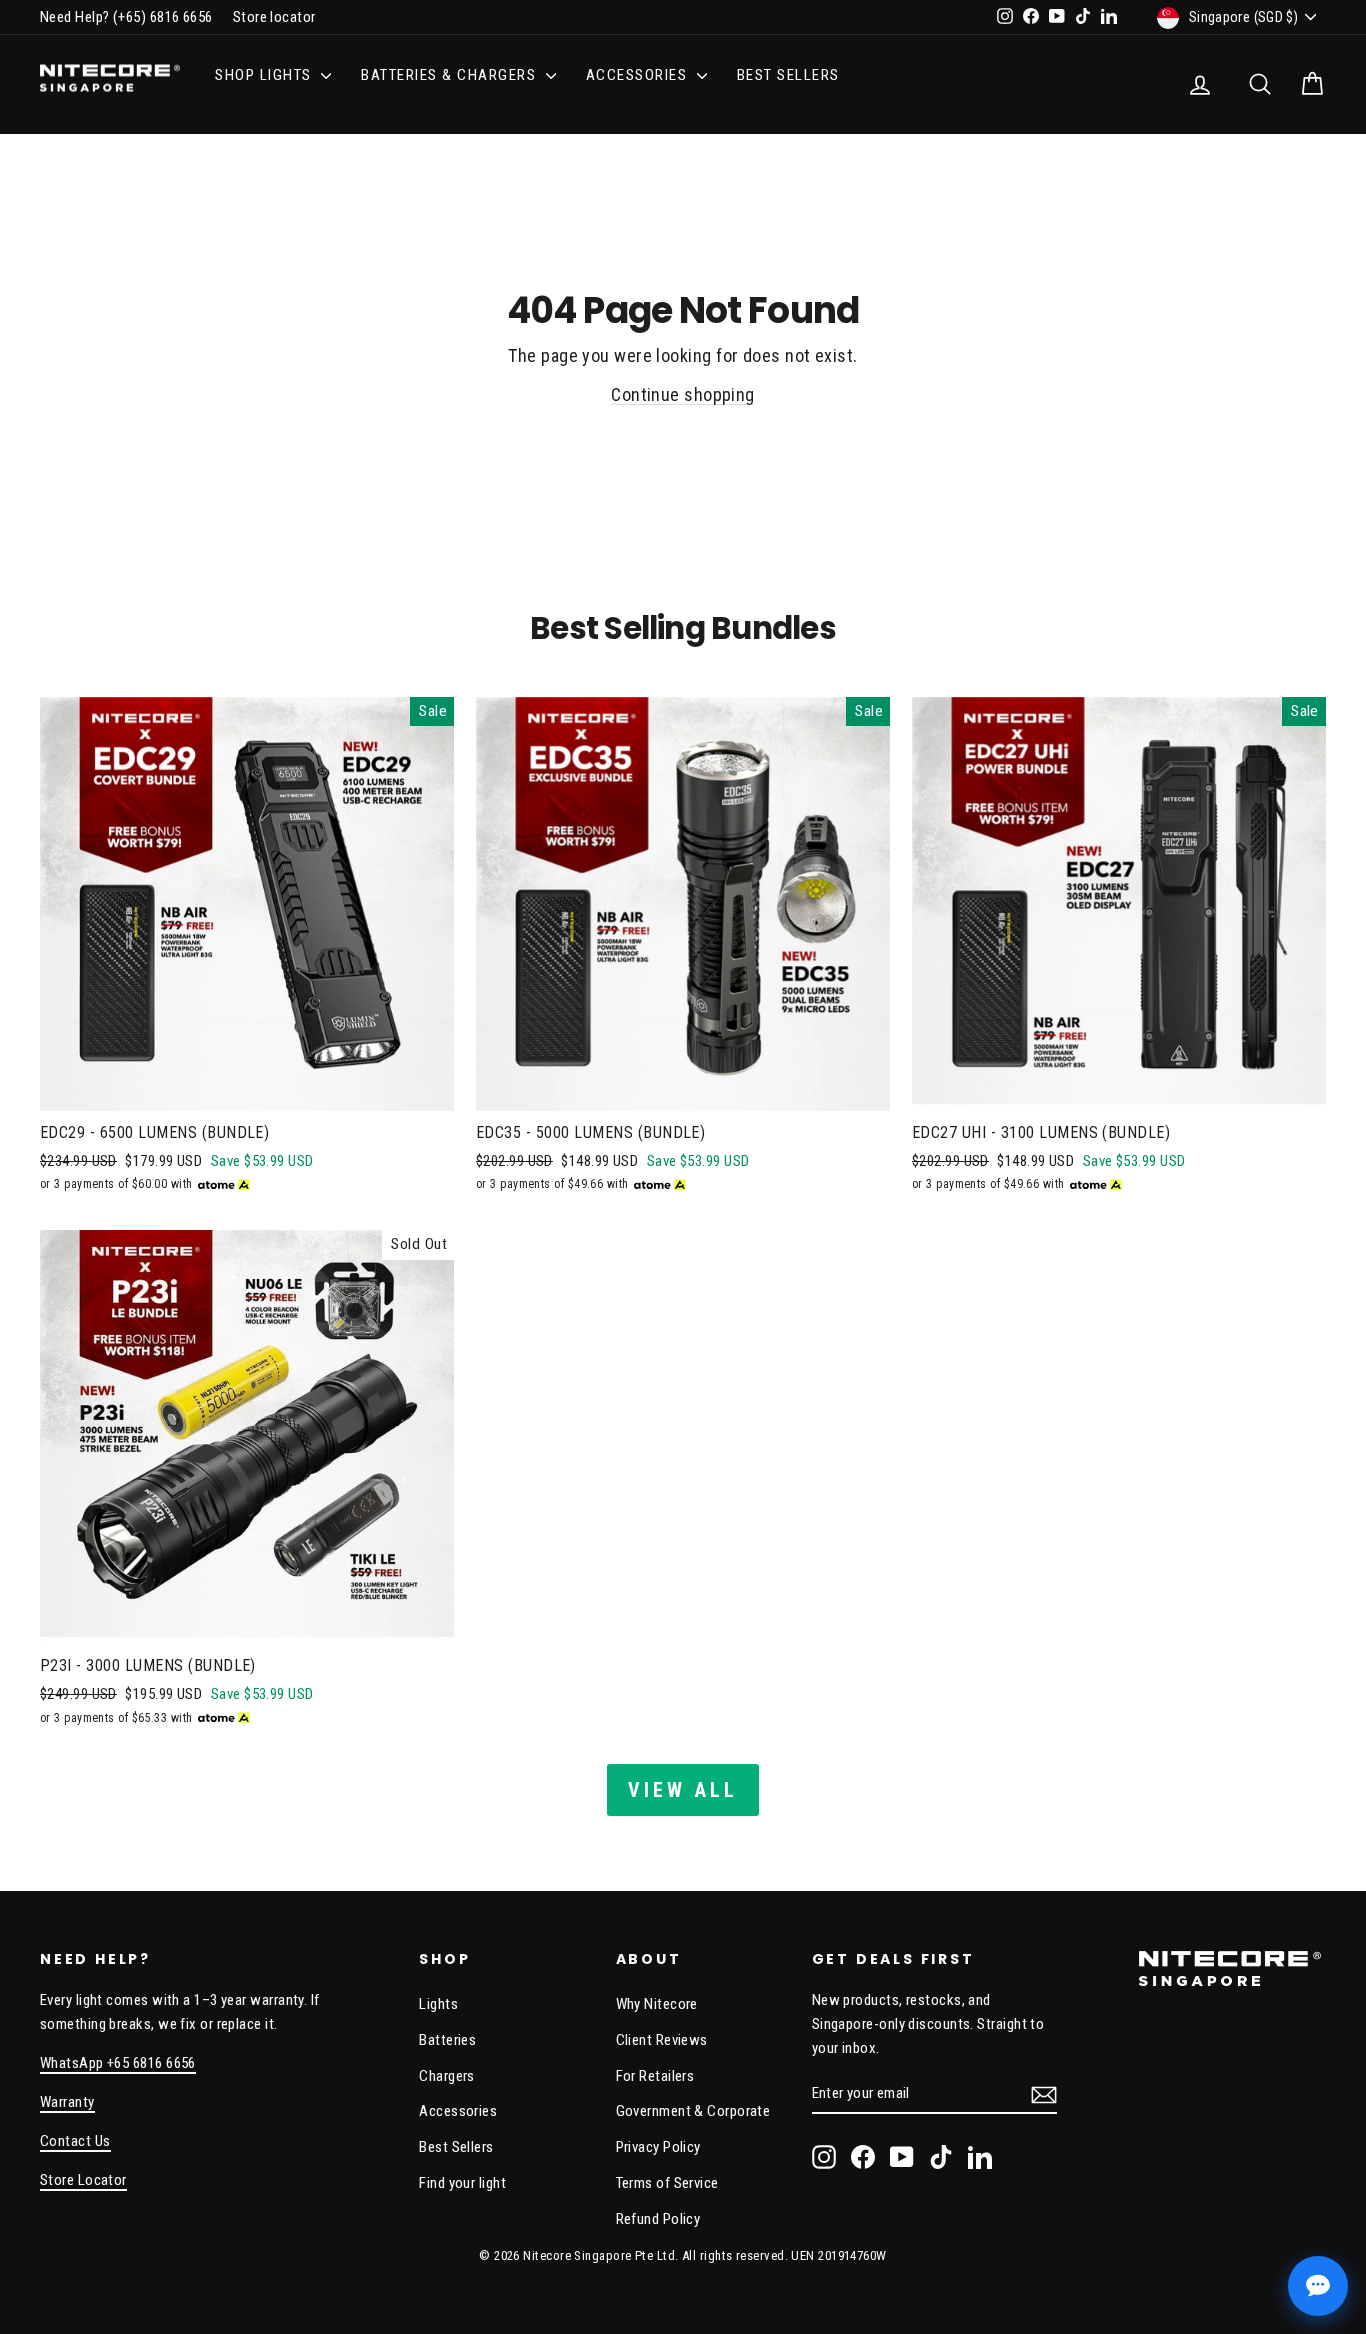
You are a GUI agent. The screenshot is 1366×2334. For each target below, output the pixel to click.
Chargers (447, 2076)
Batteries (447, 2040)
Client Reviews (662, 2040)
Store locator (274, 17)
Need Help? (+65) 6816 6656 (126, 17)
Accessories (458, 2111)
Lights (438, 2004)
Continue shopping (683, 394)
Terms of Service (667, 2183)
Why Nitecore (657, 2004)
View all (683, 1790)
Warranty (67, 2102)
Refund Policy (658, 2219)
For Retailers (655, 2076)
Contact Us (75, 2141)
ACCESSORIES (639, 75)
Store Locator (83, 2180)
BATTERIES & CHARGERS (451, 75)
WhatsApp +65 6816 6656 (118, 2063)
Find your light (462, 2183)
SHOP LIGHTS (265, 75)
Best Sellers (788, 75)
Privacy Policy (658, 2147)
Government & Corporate (693, 2111)
